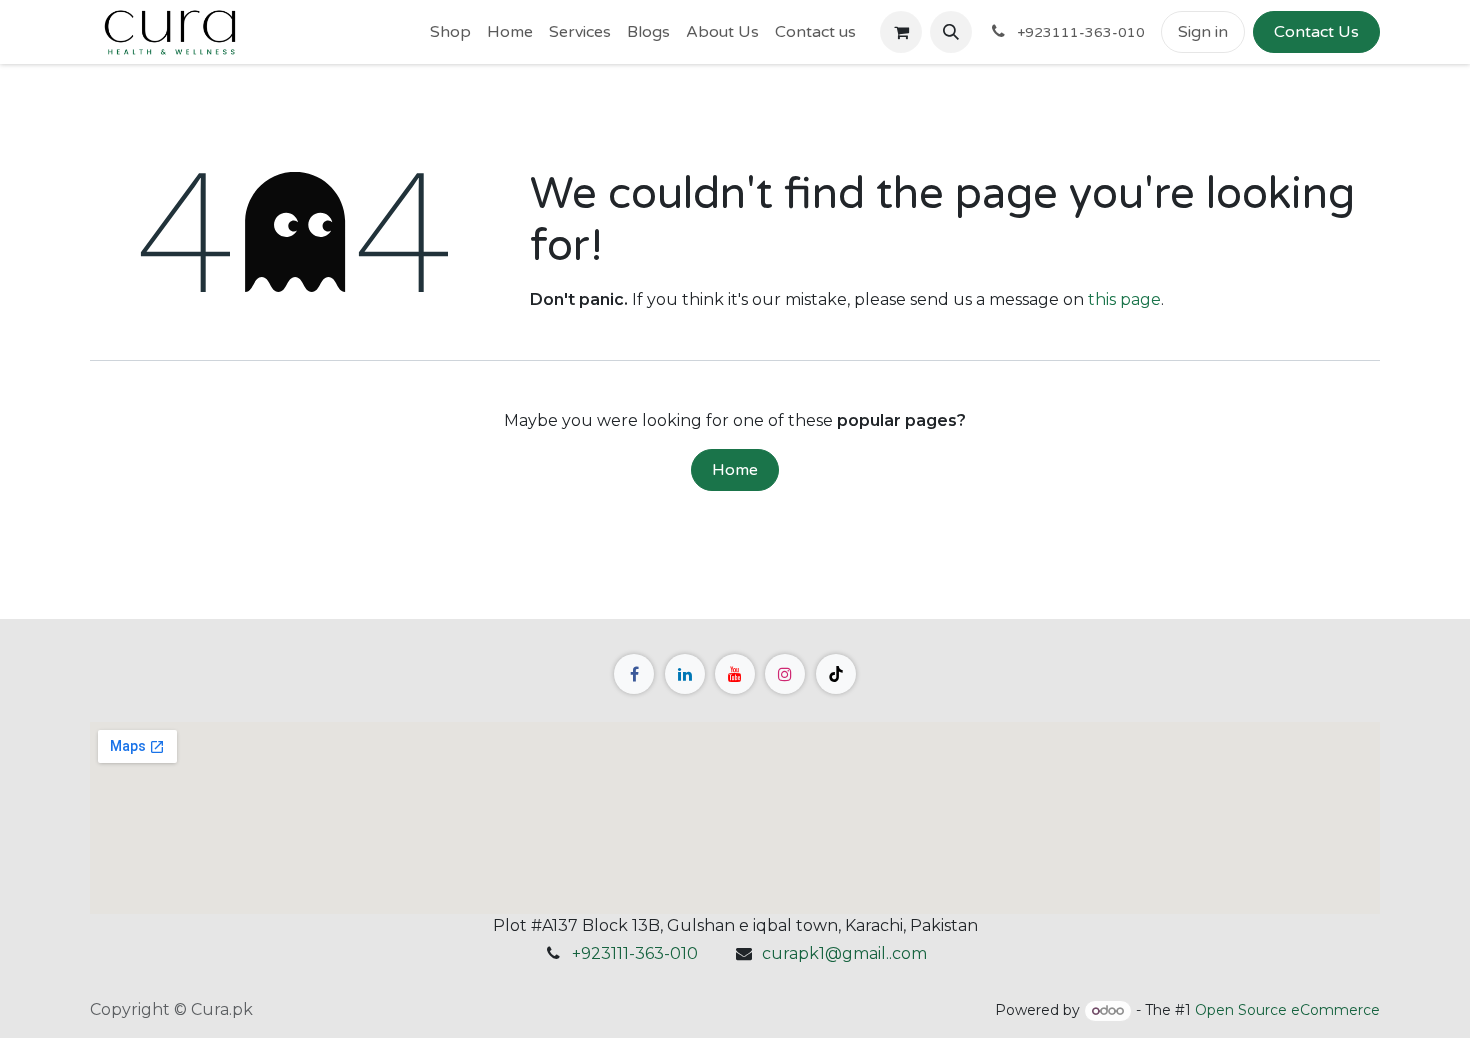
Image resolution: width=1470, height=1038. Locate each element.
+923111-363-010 (635, 953)
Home (735, 470)
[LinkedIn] (685, 674)
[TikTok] (836, 674)
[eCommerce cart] (901, 32)
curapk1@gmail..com (844, 953)
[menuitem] (450, 32)
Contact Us (1316, 32)
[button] (951, 32)
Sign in (1203, 32)
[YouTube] (735, 674)
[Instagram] (785, 674)
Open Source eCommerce (1287, 1010)
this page (1124, 299)
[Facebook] (634, 674)
